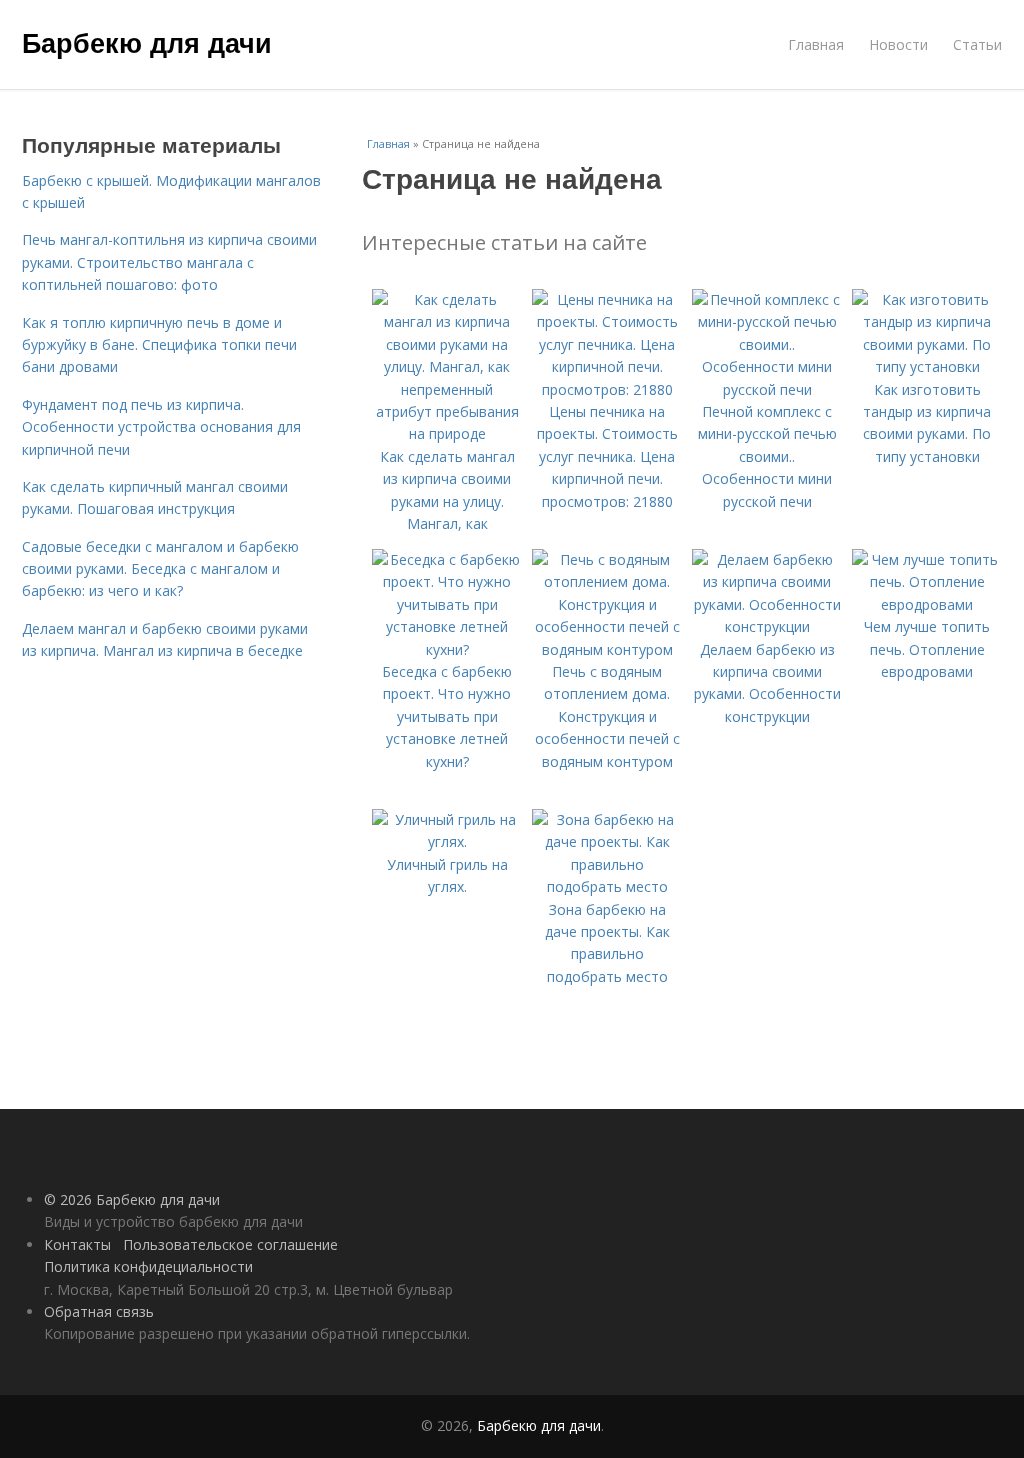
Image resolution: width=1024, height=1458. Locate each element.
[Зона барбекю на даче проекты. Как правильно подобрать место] (607, 886)
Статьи (977, 44)
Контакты (77, 1244)
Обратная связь (99, 1311)
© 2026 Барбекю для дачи (132, 1199)
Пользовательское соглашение (230, 1244)
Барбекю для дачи (147, 42)
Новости (898, 44)
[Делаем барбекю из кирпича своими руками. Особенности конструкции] (767, 626)
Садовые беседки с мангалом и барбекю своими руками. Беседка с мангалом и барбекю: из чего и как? (160, 569)
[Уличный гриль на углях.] (447, 841)
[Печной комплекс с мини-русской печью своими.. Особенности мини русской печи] (767, 389)
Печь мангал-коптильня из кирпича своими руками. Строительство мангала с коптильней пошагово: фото (169, 262)
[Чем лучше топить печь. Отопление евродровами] (927, 604)
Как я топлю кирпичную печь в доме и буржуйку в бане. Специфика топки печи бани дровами (159, 345)
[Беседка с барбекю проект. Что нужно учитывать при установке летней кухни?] (447, 649)
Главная (816, 44)
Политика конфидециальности (148, 1266)
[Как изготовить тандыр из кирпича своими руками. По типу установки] (927, 366)
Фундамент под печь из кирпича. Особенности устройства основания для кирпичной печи (161, 427)
